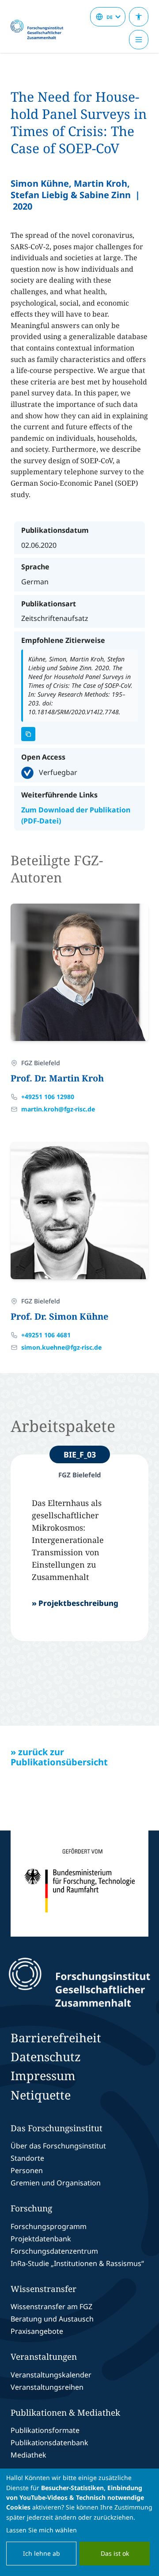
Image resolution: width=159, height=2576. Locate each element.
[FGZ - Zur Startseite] (41, 30)
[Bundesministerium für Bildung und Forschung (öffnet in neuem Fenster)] (79, 1884)
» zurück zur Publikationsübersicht (59, 1757)
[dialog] (79, 2522)
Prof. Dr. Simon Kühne (59, 1316)
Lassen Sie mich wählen (42, 2530)
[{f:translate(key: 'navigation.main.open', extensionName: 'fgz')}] (139, 40)
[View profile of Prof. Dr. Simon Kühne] (79, 1210)
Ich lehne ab (42, 2553)
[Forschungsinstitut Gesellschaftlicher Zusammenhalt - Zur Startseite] (79, 1982)
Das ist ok (115, 2553)
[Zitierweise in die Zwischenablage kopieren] (28, 734)
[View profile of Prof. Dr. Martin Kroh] (79, 972)
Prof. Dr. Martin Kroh (57, 1078)
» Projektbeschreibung (75, 1603)
